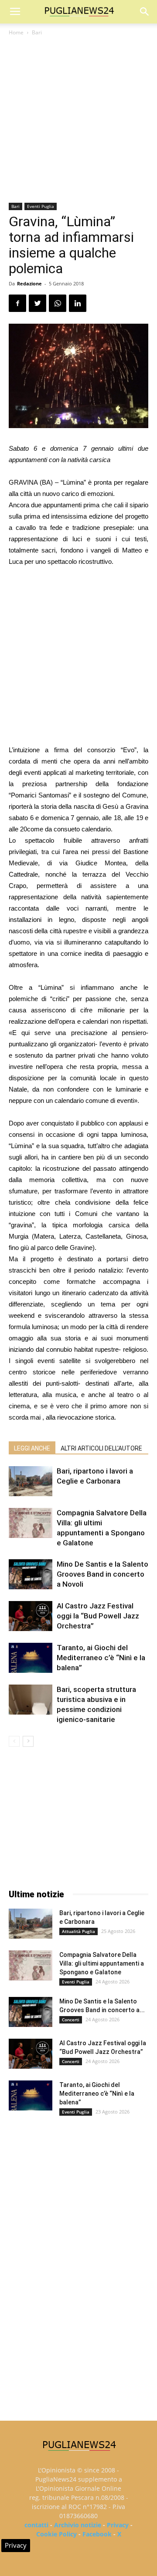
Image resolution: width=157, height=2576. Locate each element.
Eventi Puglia (41, 206)
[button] (145, 12)
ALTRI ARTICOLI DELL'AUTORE (101, 1448)
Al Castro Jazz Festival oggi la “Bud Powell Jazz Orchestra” (98, 1616)
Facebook (97, 2534)
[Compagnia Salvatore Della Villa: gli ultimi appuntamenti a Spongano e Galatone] (31, 1523)
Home (16, 32)
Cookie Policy (56, 2534)
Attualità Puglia (78, 1931)
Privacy (118, 2525)
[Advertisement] (78, 120)
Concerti (71, 2020)
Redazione (29, 283)
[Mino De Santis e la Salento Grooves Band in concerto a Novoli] (31, 1574)
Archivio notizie (78, 2525)
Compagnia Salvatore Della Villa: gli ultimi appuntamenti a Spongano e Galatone (102, 1963)
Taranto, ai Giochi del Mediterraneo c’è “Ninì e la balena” (101, 1658)
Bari (37, 32)
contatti (36, 2525)
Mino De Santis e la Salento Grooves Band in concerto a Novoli (102, 1574)
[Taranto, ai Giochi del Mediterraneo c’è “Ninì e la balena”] (31, 1658)
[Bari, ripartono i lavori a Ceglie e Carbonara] (31, 1481)
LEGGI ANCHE (32, 1448)
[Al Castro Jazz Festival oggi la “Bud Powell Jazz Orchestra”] (31, 1616)
